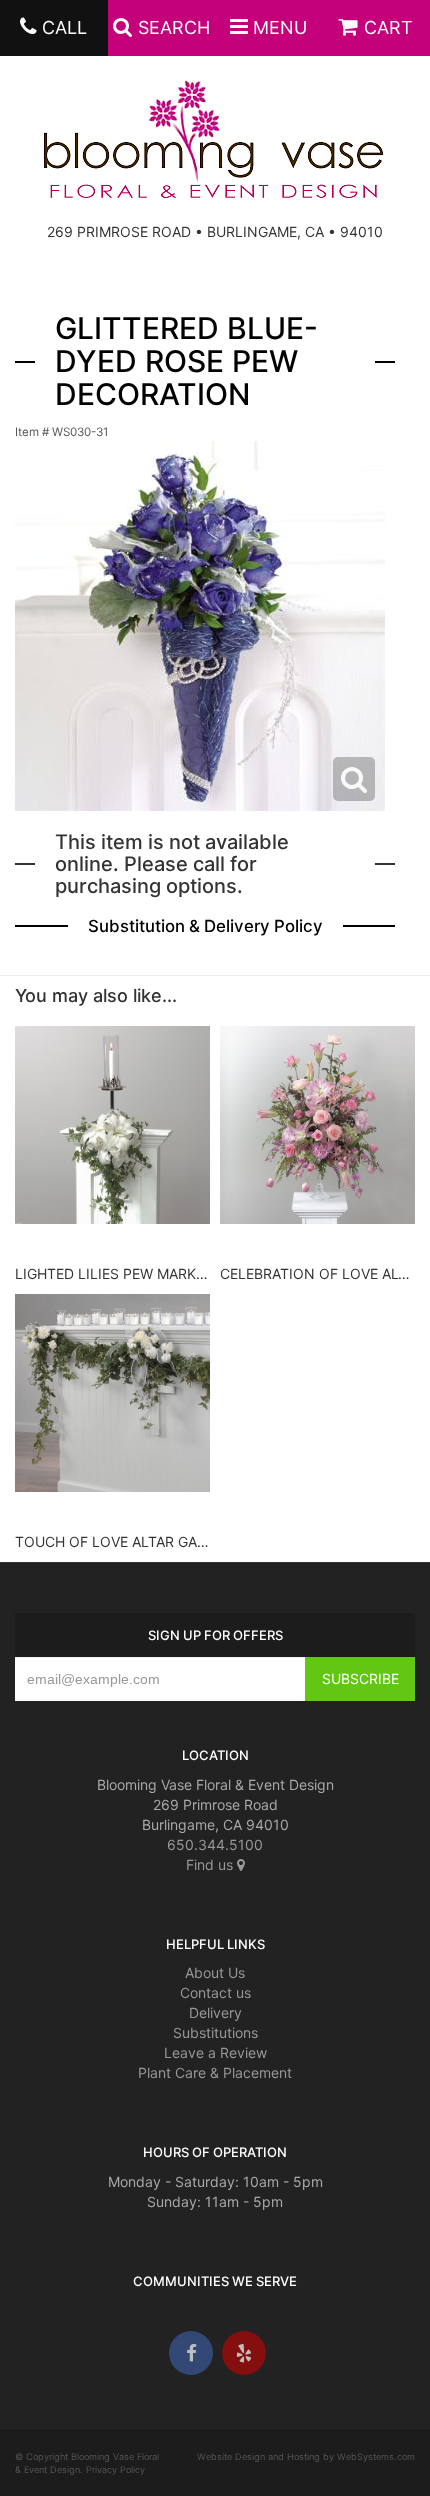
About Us (215, 1972)
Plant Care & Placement (215, 2072)
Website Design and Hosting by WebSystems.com (306, 2456)
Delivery (215, 2012)
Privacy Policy (115, 2469)
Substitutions (215, 2032)
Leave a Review (215, 2052)
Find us (211, 1864)
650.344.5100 (215, 1844)
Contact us (215, 1992)
